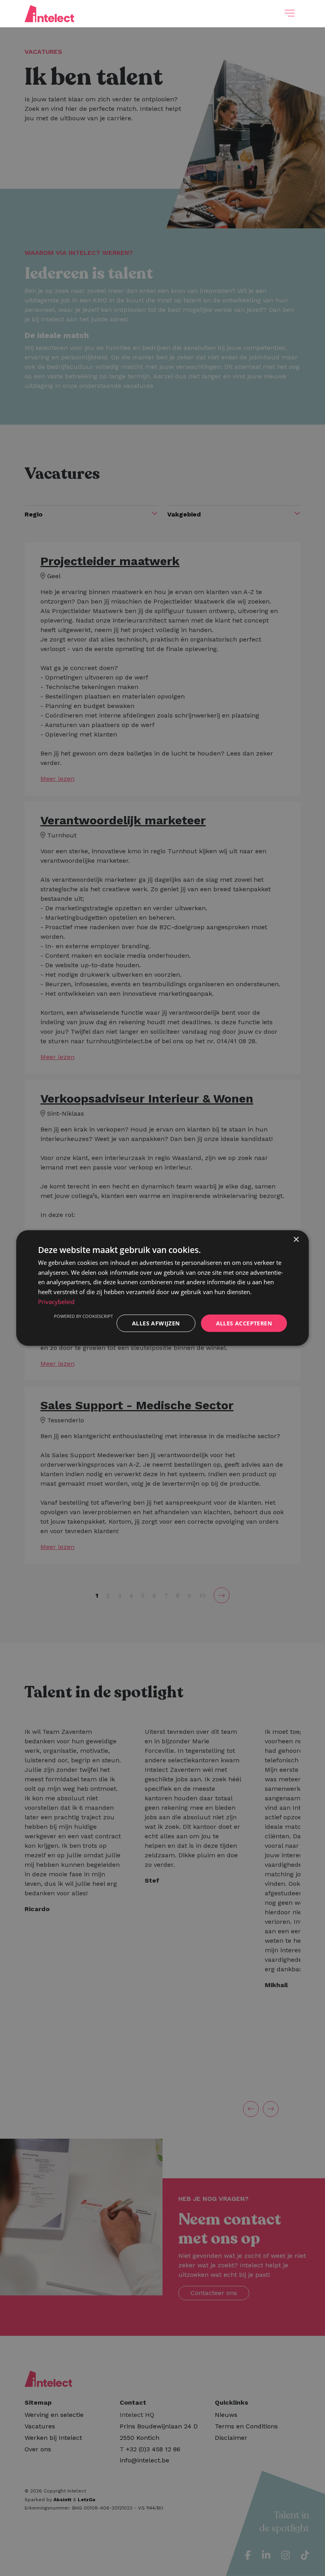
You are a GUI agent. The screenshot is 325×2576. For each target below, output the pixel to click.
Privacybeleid (56, 1301)
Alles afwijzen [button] (156, 1323)
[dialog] (162, 1288)
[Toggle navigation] (290, 13)
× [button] (296, 1239)
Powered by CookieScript (83, 1316)
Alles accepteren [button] (244, 1323)
